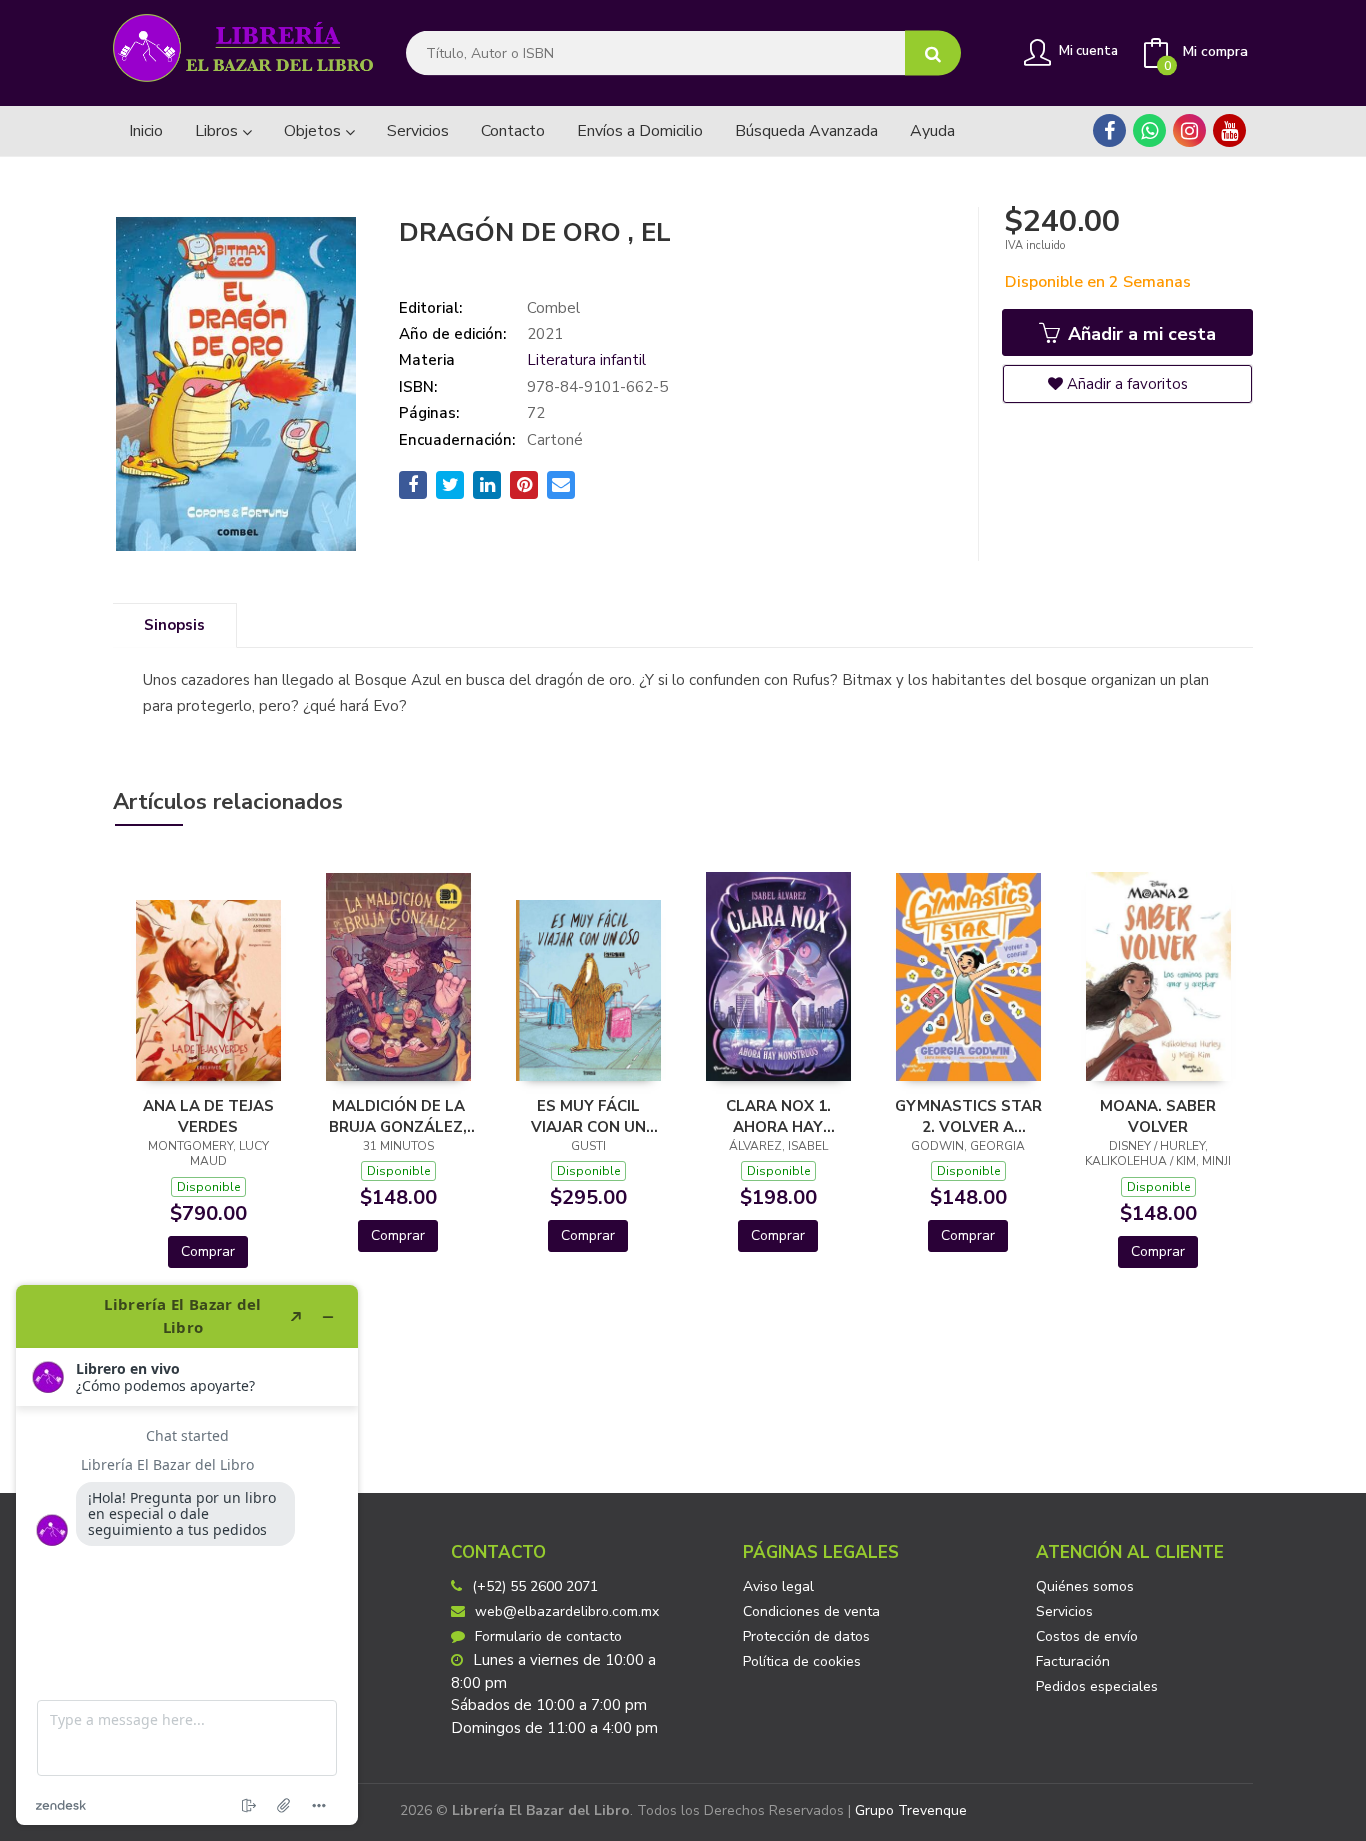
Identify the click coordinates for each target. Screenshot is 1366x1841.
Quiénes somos (1085, 1586)
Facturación (1073, 1661)
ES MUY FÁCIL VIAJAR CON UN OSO (588, 1116)
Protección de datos (806, 1636)
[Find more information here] (187, 1555)
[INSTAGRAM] (1189, 130)
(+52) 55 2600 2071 (535, 1586)
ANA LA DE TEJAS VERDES (208, 1116)
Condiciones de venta (811, 1611)
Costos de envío (1087, 1636)
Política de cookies (802, 1661)
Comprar (208, 1251)
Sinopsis (174, 625)
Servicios (1064, 1611)
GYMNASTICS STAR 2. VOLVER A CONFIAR (968, 1116)
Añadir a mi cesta (1139, 334)
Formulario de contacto (548, 1636)
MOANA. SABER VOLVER (1158, 1116)
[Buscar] (933, 53)
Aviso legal (778, 1586)
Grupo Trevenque (911, 1810)
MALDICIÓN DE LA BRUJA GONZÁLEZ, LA (398, 1116)
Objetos (314, 131)
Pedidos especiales (1097, 1686)
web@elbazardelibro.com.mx (567, 1611)
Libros (218, 131)
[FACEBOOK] (1109, 130)
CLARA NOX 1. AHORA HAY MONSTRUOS (778, 1116)
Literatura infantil (586, 360)
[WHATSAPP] (1149, 130)
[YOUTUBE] (1229, 130)
